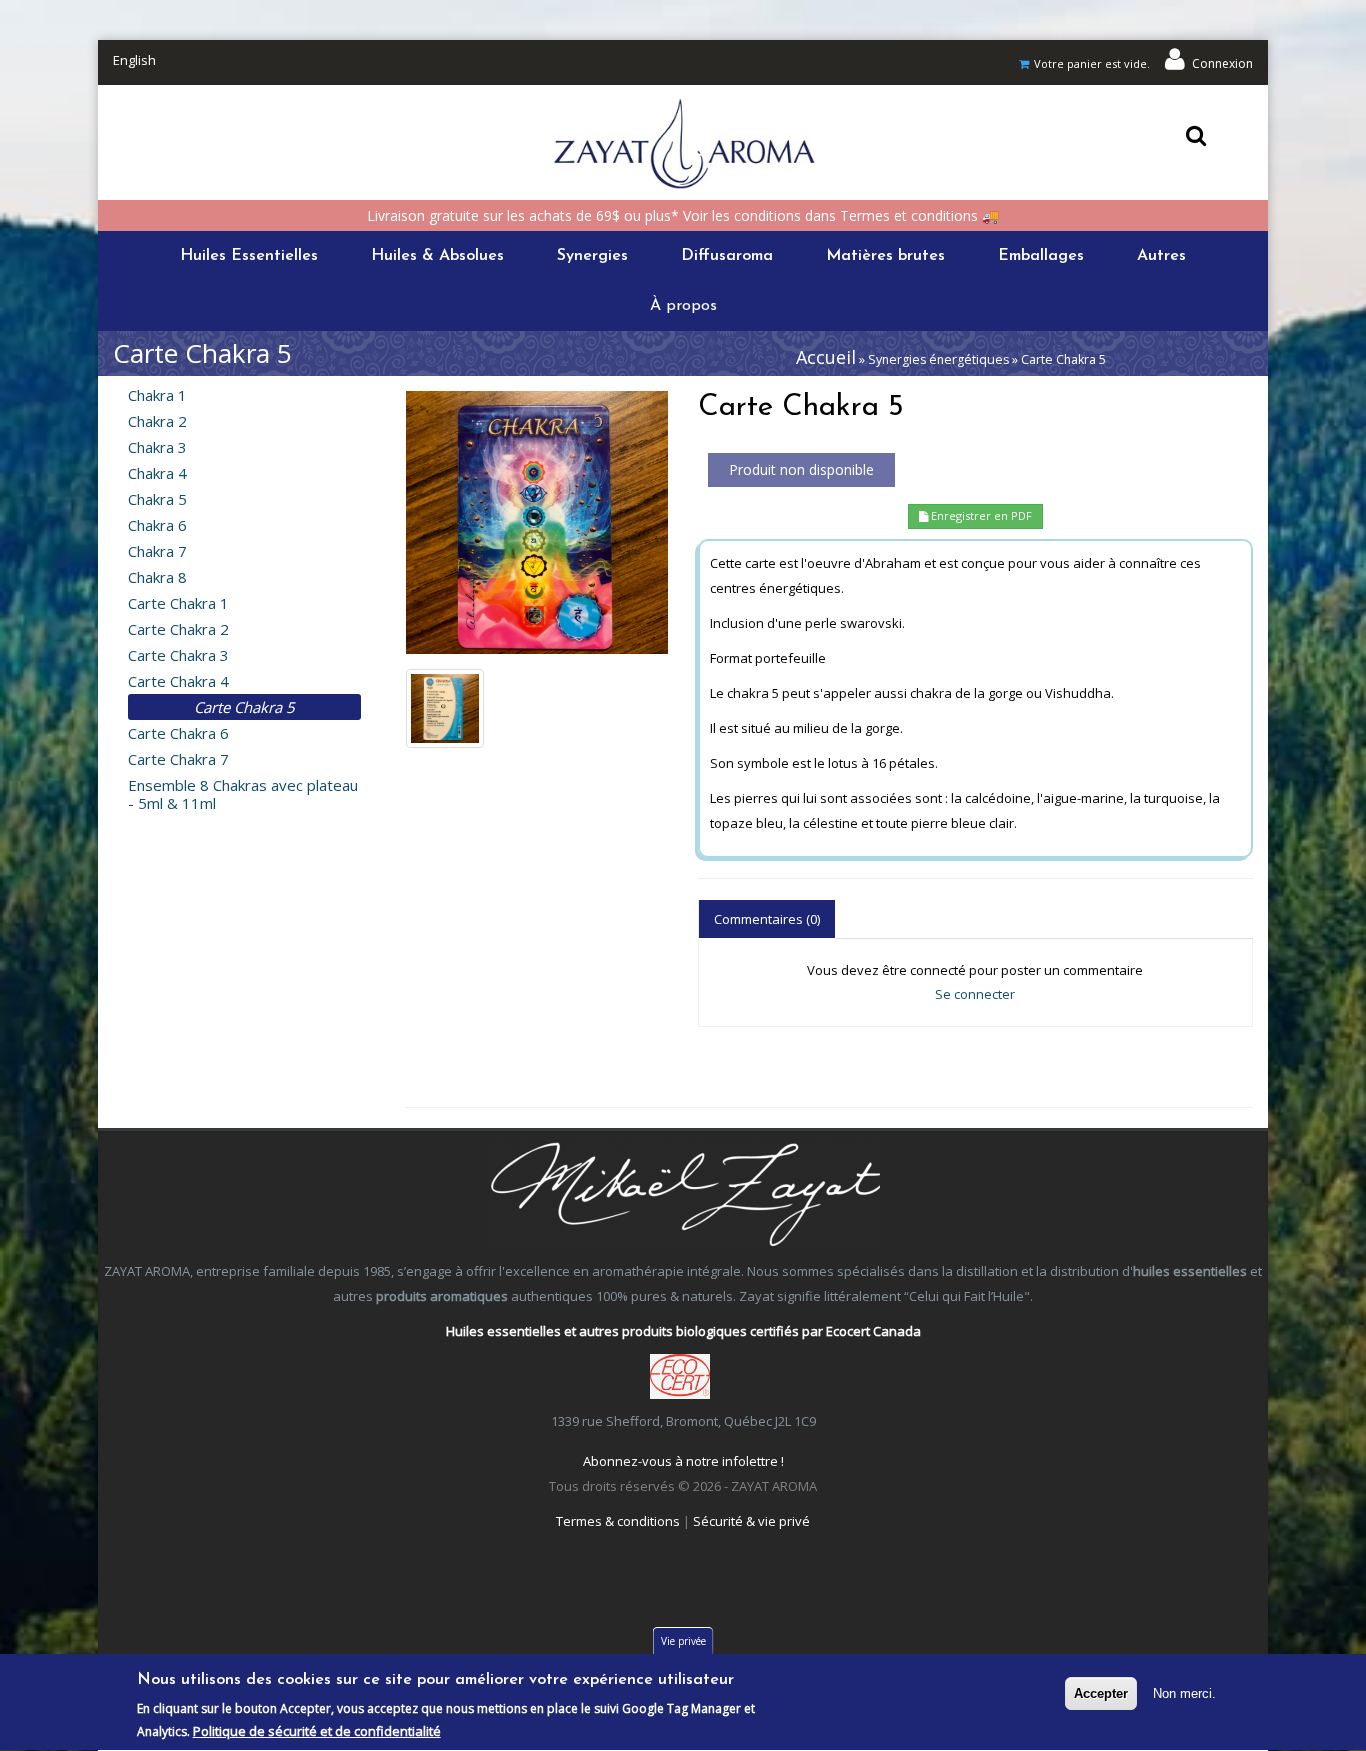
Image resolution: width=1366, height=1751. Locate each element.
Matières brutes (885, 256)
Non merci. (1184, 1693)
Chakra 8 (157, 577)
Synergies (592, 256)
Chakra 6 (157, 525)
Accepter (1101, 1693)
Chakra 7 (157, 551)
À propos (683, 306)
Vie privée (683, 1641)
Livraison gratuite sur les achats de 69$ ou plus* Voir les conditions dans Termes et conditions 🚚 (683, 215)
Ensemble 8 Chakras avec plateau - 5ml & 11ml (243, 794)
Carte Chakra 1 (178, 603)
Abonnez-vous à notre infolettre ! (683, 1461)
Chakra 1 (157, 395)
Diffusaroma (727, 256)
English (134, 60)
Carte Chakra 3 (178, 655)
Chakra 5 (157, 499)
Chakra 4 (157, 473)
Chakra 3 (157, 447)
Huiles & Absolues (437, 256)
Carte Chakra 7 (178, 759)
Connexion (1222, 63)
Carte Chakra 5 (244, 707)
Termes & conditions (618, 1521)
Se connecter (975, 994)
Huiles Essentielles (249, 256)
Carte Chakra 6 (178, 733)
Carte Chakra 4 (178, 681)
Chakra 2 (157, 421)
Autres (1161, 256)
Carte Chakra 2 (178, 629)
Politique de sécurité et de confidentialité (317, 1731)
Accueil (826, 357)
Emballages (1041, 256)
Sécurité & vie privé (751, 1521)
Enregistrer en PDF (980, 515)
